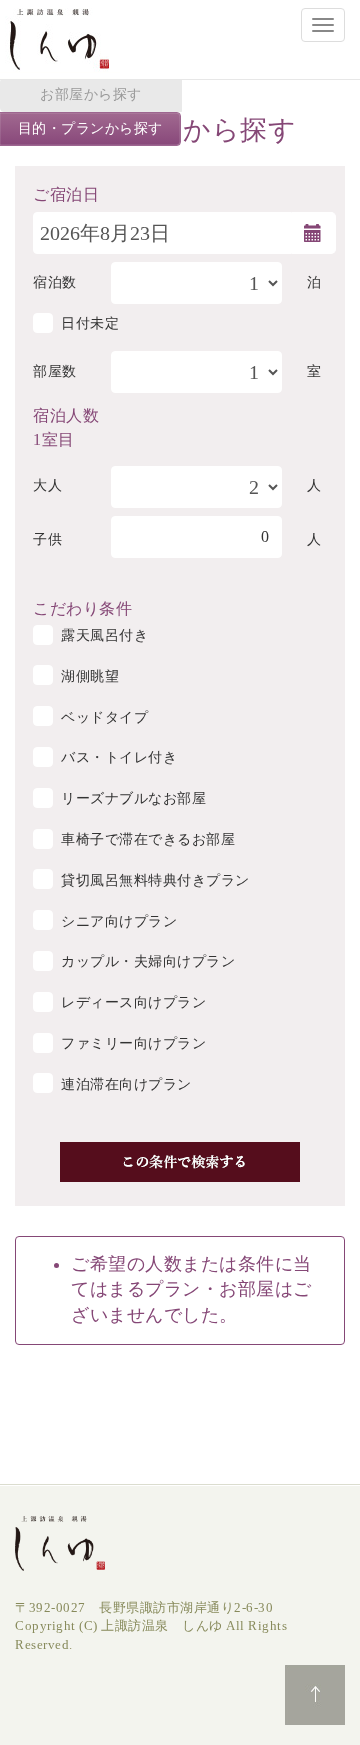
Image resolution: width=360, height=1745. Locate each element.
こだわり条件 (82, 607)
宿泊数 (55, 282)
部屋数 (55, 371)
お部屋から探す (91, 94)
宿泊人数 (66, 414)
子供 (47, 539)
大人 (47, 485)
